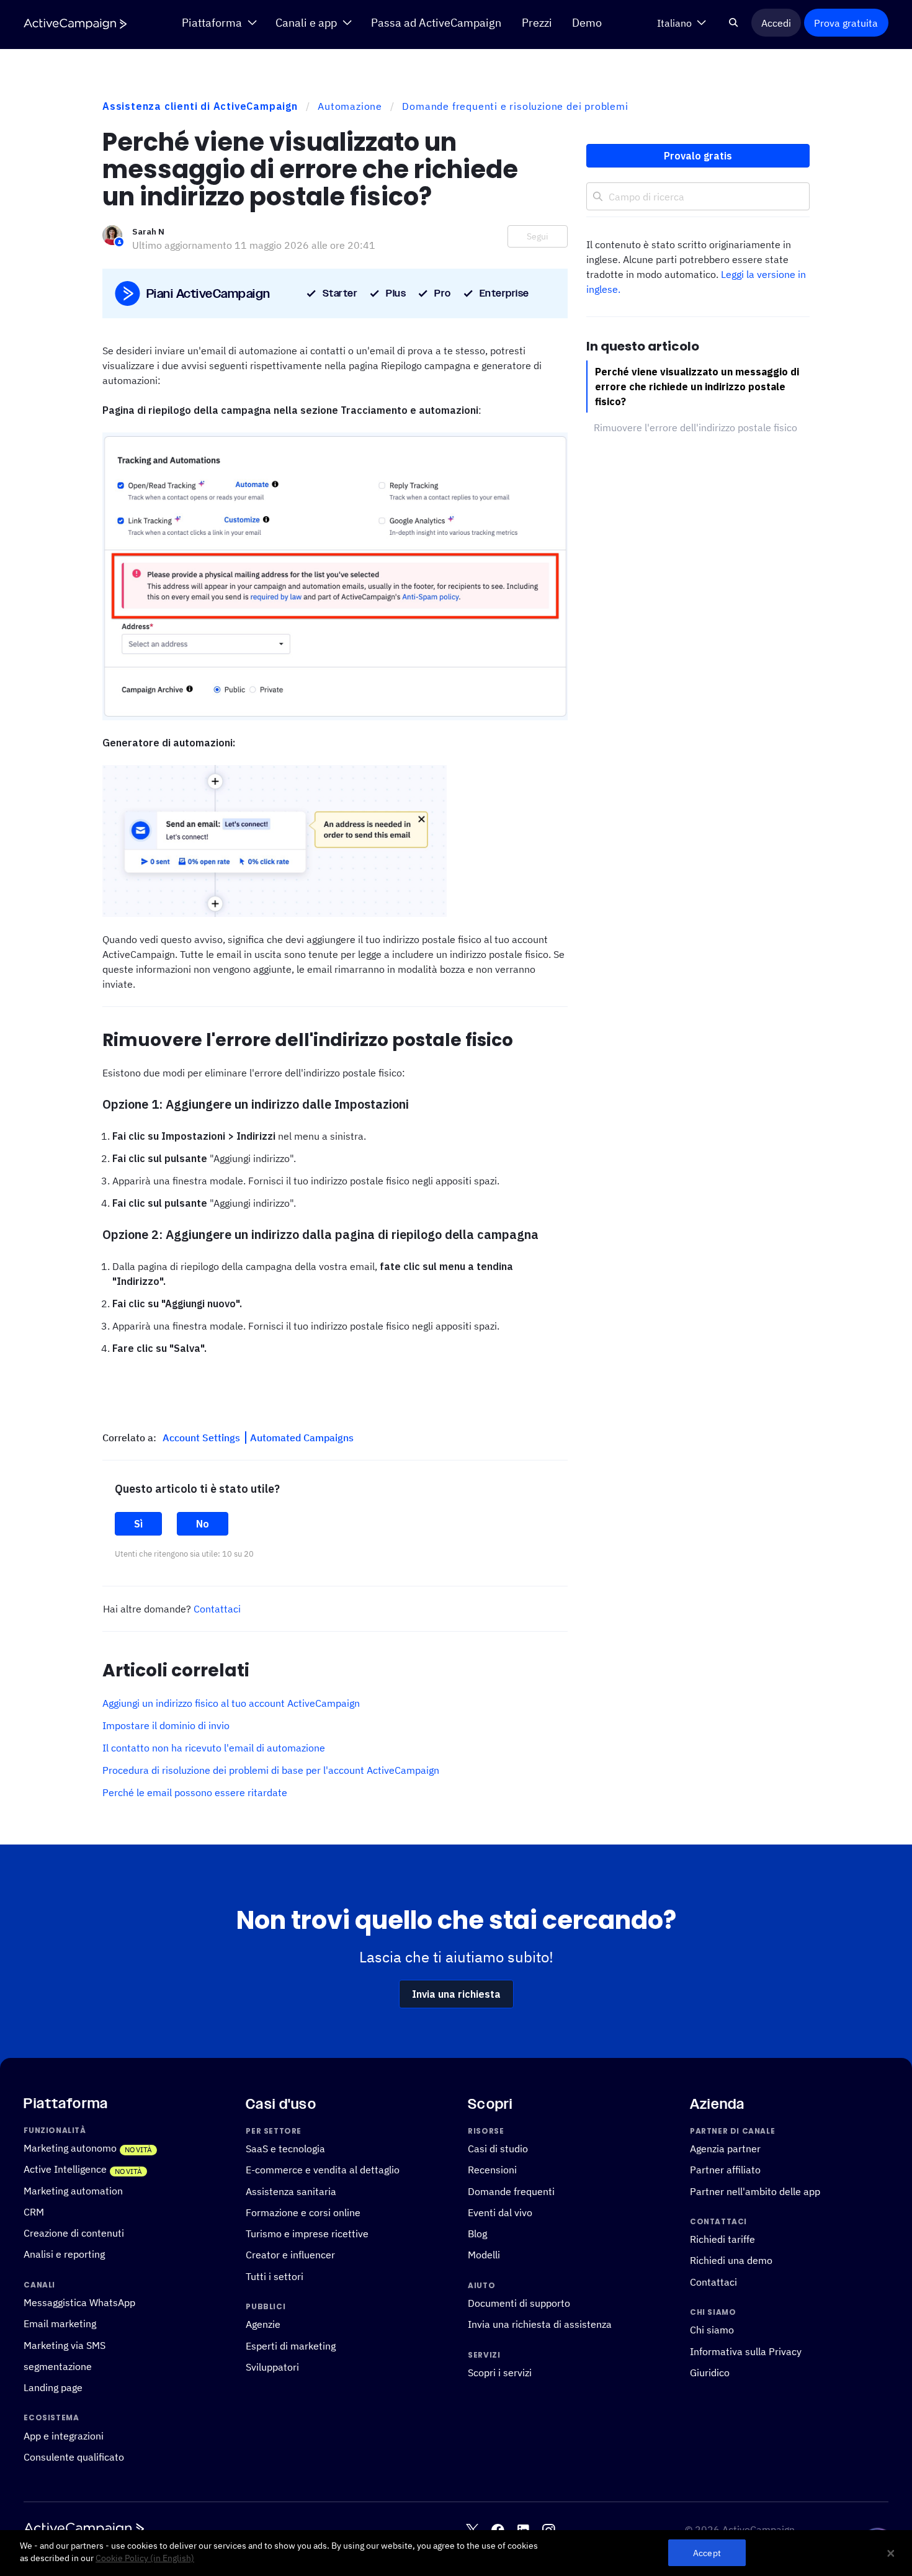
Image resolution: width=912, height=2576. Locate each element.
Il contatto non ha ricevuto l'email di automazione (214, 1748)
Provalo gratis (698, 156)
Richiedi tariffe (722, 2239)
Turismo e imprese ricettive (307, 2234)
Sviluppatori (272, 2367)
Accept (707, 2553)
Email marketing (60, 2324)
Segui (538, 236)
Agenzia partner (725, 2149)
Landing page (53, 2387)
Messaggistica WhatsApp (79, 2302)
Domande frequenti (511, 2191)
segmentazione (58, 2366)
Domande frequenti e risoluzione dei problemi (515, 106)
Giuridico (710, 2373)
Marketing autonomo (70, 2148)
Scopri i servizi (500, 2373)
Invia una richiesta (456, 1994)
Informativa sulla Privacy (746, 2351)
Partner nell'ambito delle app (755, 2191)
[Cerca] (733, 23)
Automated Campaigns (302, 1438)
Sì (138, 1524)
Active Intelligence (65, 2169)
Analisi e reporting (64, 2255)
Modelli (484, 2255)
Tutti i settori (275, 2276)
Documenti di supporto (519, 2303)
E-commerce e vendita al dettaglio (323, 2170)
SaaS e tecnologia (285, 2149)
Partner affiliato (725, 2170)
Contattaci (217, 1609)
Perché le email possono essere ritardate (195, 1792)
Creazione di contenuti (74, 2233)
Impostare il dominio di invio (166, 1725)
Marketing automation (73, 2191)
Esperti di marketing (291, 2346)
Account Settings (203, 1438)
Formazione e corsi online (303, 2212)
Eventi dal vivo (500, 2212)
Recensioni (492, 2170)
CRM (34, 2212)
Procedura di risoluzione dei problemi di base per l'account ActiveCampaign (271, 1770)
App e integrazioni (64, 2436)
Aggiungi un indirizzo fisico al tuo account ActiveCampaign (231, 1703)
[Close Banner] (891, 2553)
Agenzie (263, 2325)
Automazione (350, 106)
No (203, 1524)
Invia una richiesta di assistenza (540, 2325)
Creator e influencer (290, 2255)
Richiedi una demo (731, 2261)
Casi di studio (498, 2149)
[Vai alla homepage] (75, 23)
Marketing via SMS (65, 2345)
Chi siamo (712, 2330)
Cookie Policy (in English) (145, 2558)
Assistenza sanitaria (291, 2191)
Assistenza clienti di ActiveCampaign (200, 106)
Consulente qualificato (74, 2457)
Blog (477, 2234)
